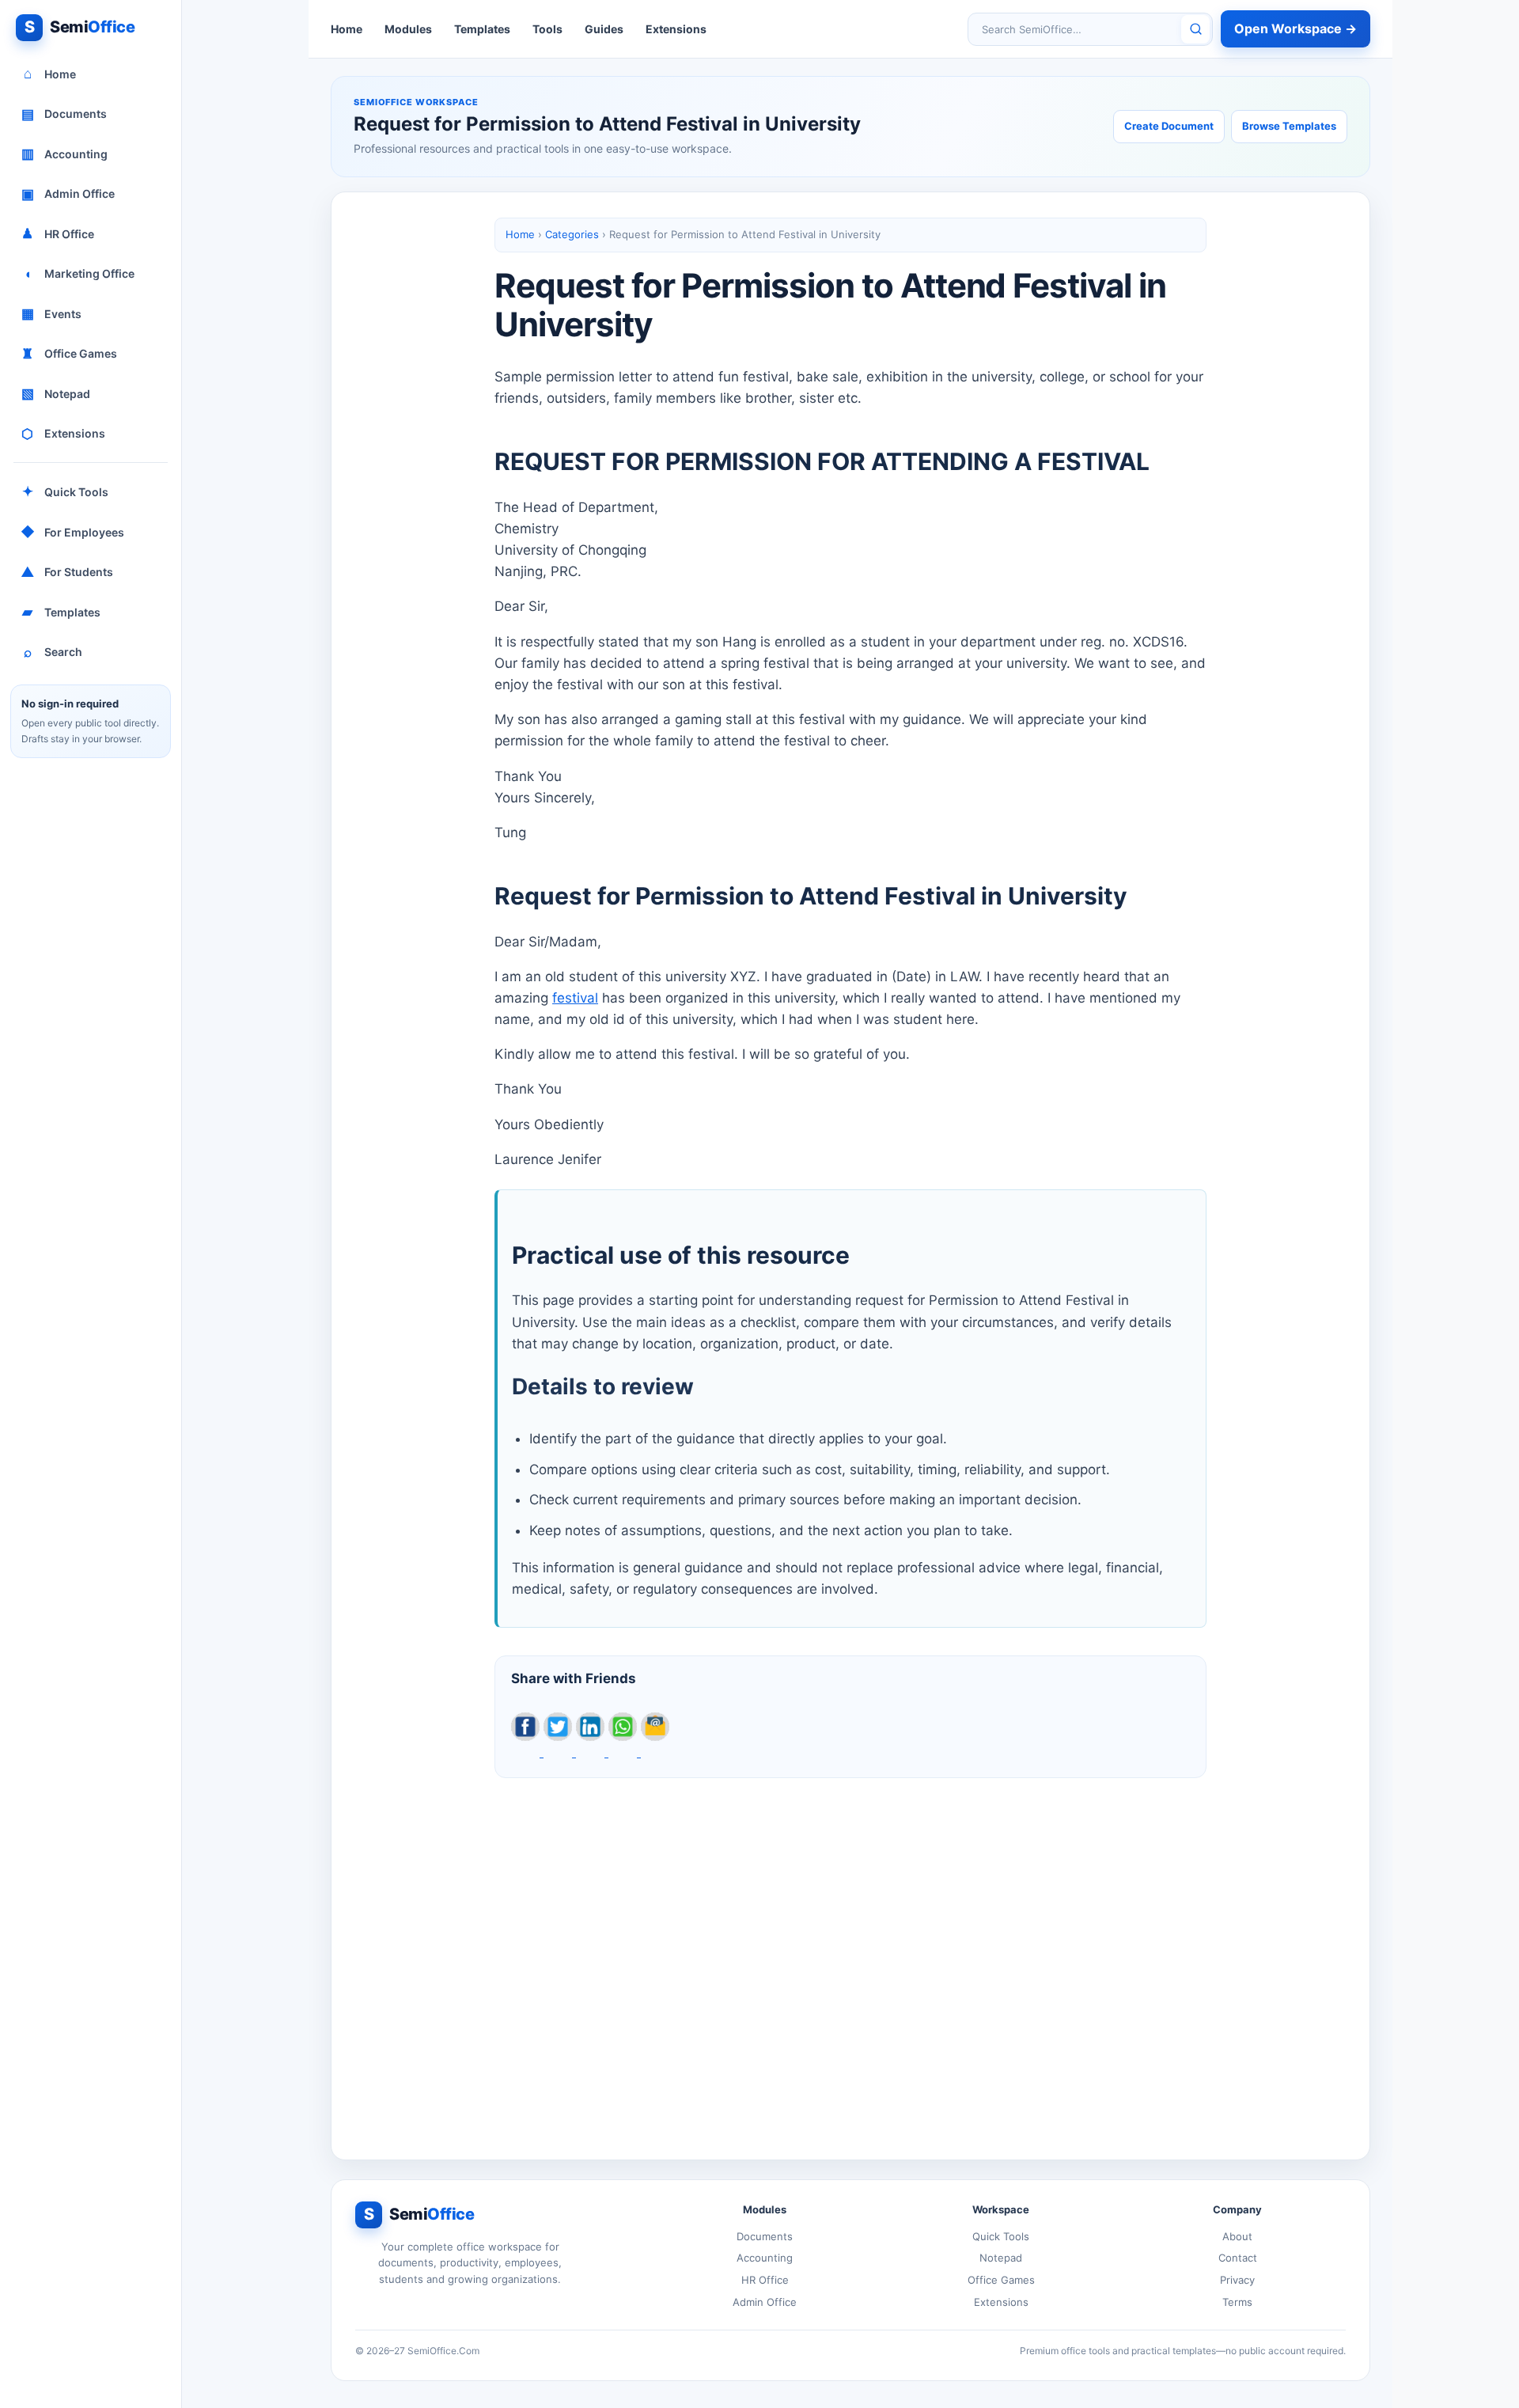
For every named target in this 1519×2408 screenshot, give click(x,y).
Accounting (65, 154)
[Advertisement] (850, 1956)
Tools (547, 29)
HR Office (58, 233)
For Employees (73, 532)
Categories (572, 234)
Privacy (1237, 2280)
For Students (67, 572)
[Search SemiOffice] (1195, 29)
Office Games (69, 354)
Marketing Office (80, 274)
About (1237, 2236)
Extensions (63, 434)
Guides (604, 29)
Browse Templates (1289, 126)
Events (52, 313)
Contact (1238, 2258)
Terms (1237, 2302)
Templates (61, 612)
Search (53, 652)
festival (575, 998)
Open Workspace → (1296, 28)
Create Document (1169, 126)
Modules (408, 29)
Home (50, 74)
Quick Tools (66, 491)
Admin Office (68, 194)
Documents (64, 114)
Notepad (56, 393)
